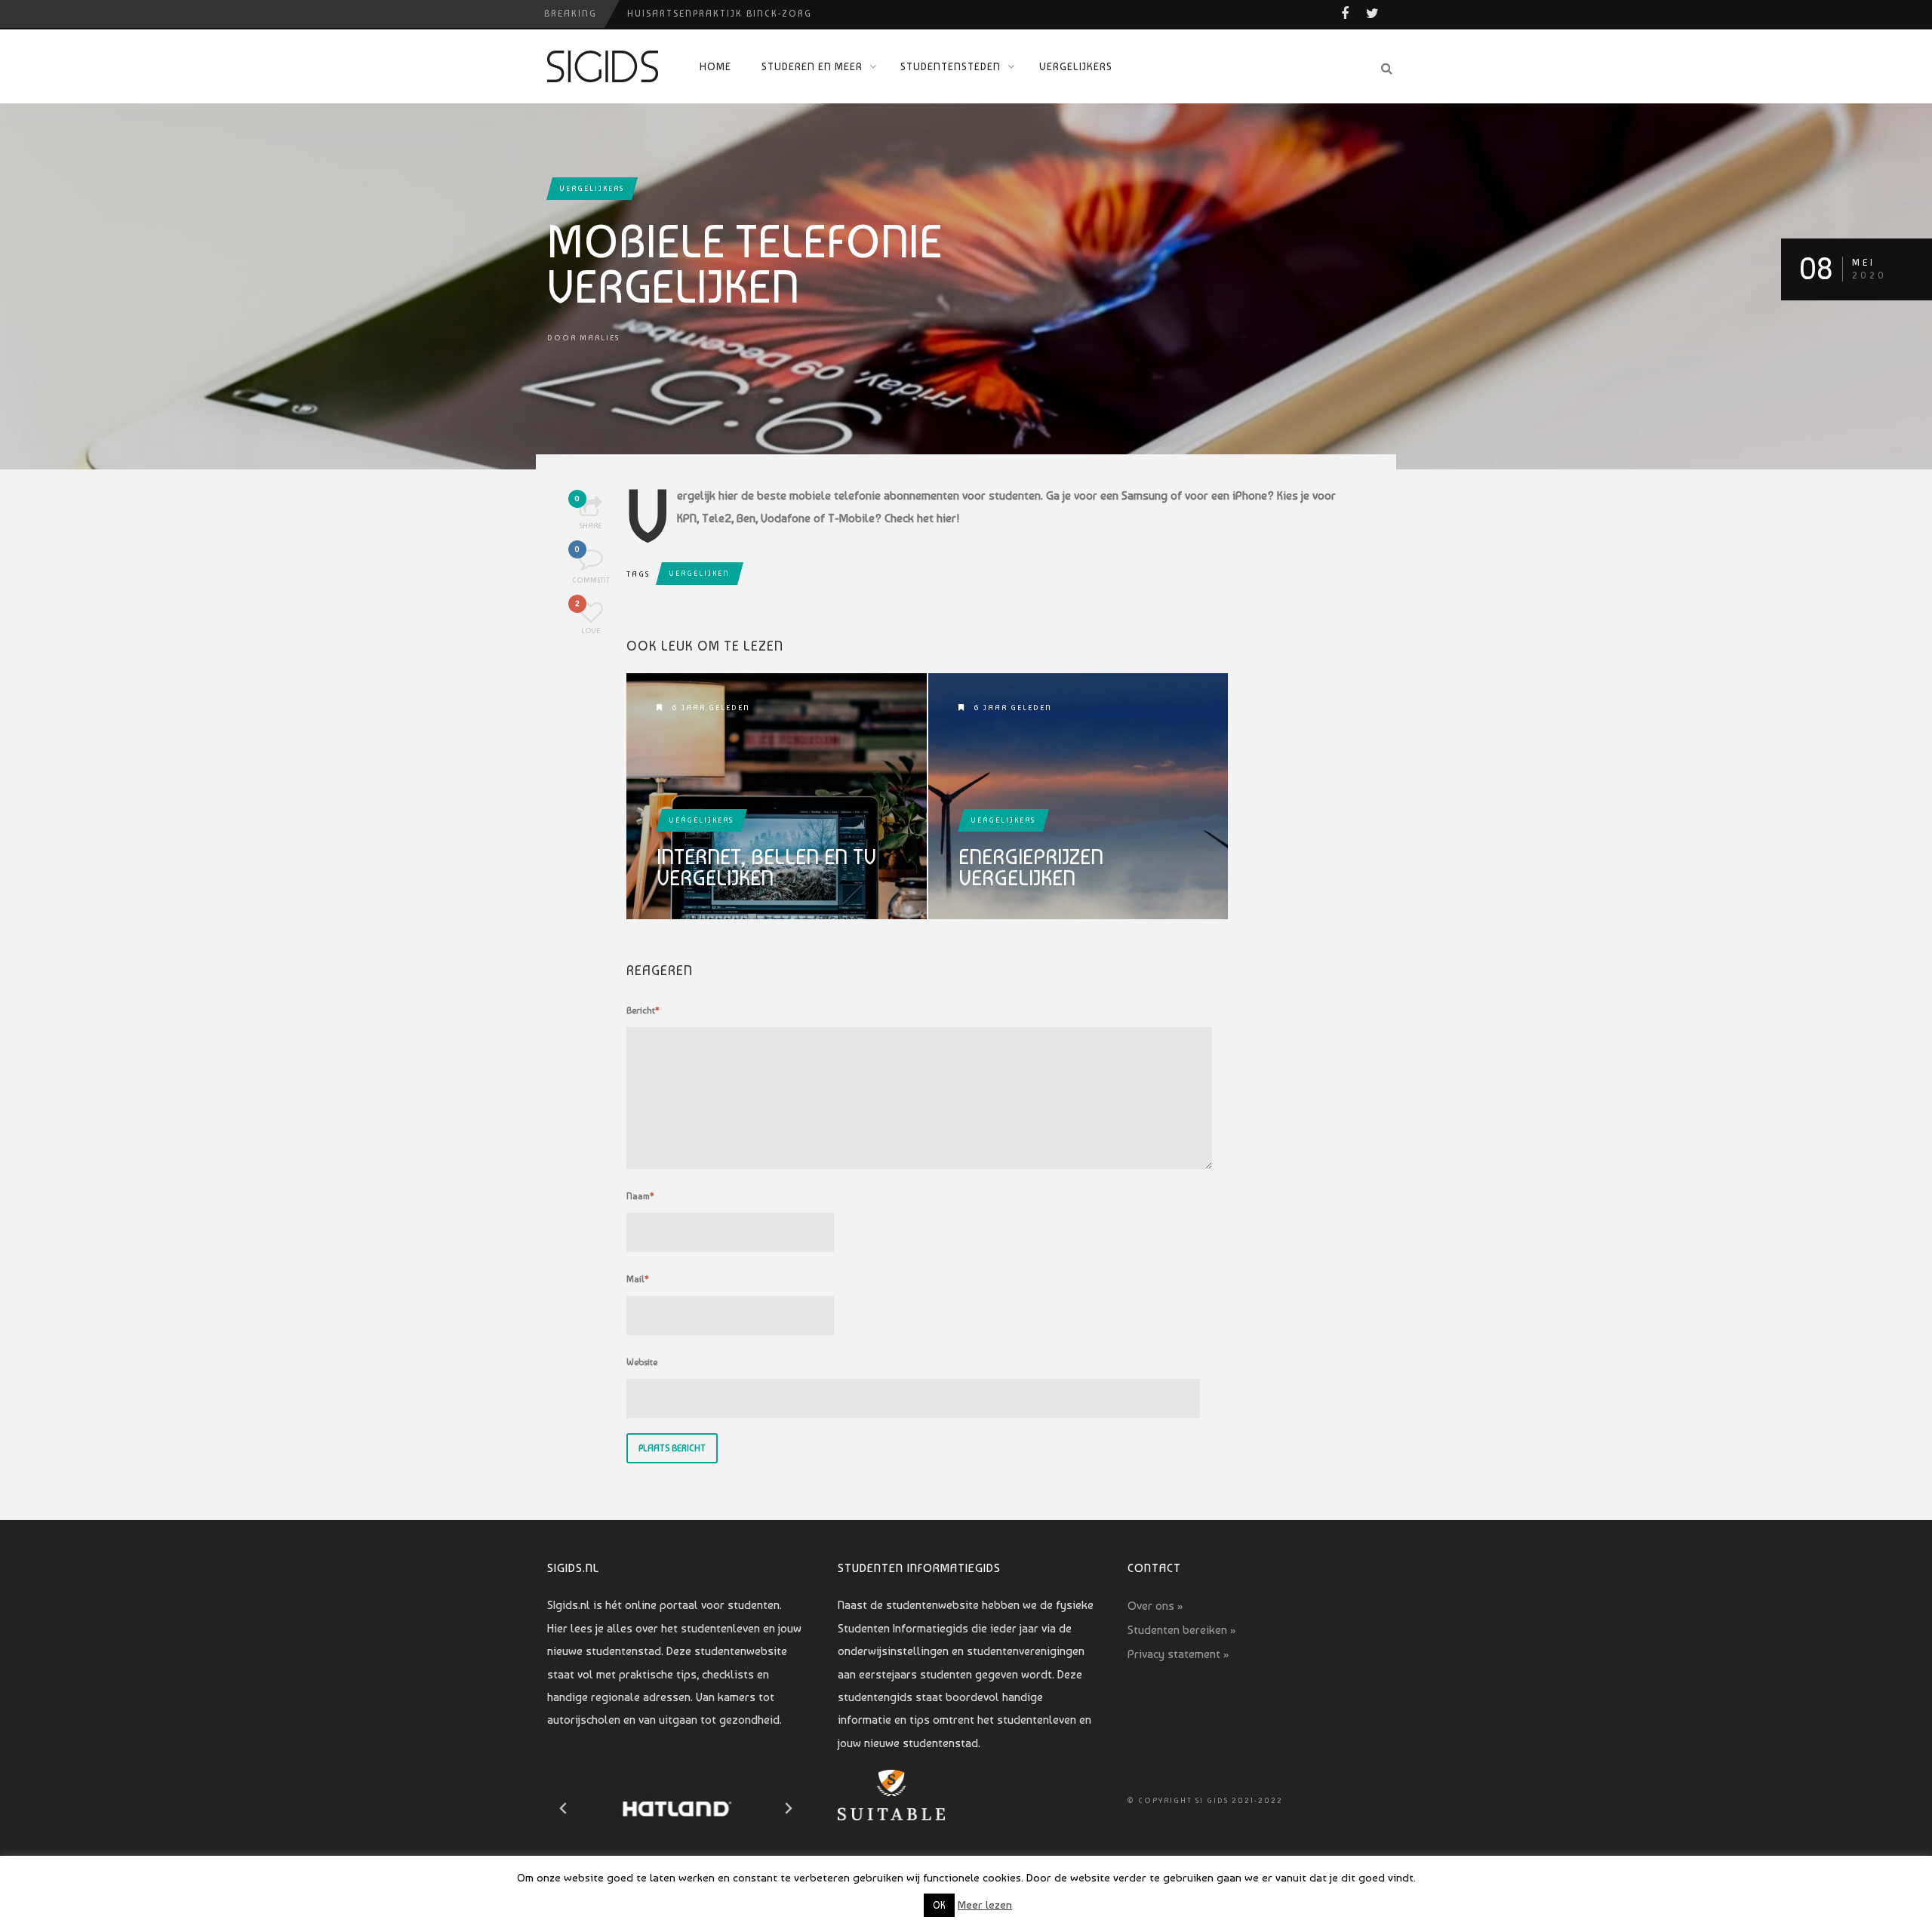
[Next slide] (788, 1808)
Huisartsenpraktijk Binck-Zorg (720, 14)
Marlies (600, 338)
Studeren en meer (812, 66)
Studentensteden (951, 66)
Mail (638, 1279)
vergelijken (700, 573)
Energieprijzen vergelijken (1031, 868)
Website (642, 1362)
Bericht (643, 1011)
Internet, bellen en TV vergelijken (766, 868)
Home (715, 66)
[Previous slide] (564, 1808)
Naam (640, 1196)
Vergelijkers (1076, 66)
